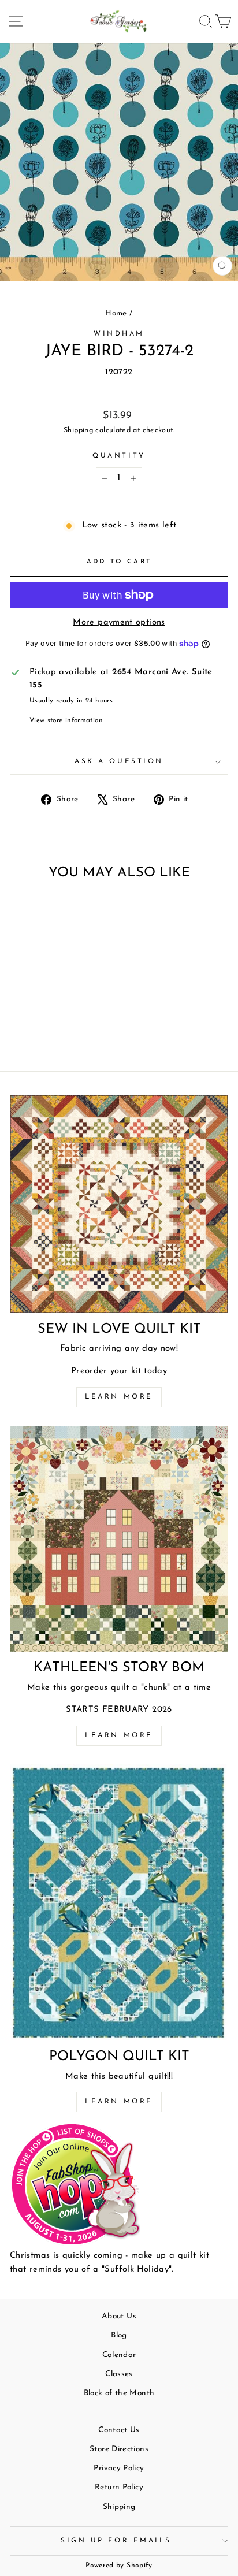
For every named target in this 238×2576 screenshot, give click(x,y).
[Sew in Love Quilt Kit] (119, 1204)
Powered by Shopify (119, 2566)
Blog (119, 2335)
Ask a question (119, 761)
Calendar (119, 2355)
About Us (119, 2316)
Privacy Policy (119, 2468)
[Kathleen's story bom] (119, 1539)
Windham (119, 334)
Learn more (119, 1397)
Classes (119, 2374)
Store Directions (119, 2449)
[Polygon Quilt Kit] (119, 1902)
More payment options (119, 622)
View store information (66, 720)
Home (116, 313)
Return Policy (119, 2487)
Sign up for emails (116, 2541)
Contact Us (119, 2430)
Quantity (119, 456)
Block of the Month (119, 2393)
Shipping (78, 430)
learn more (119, 1735)
